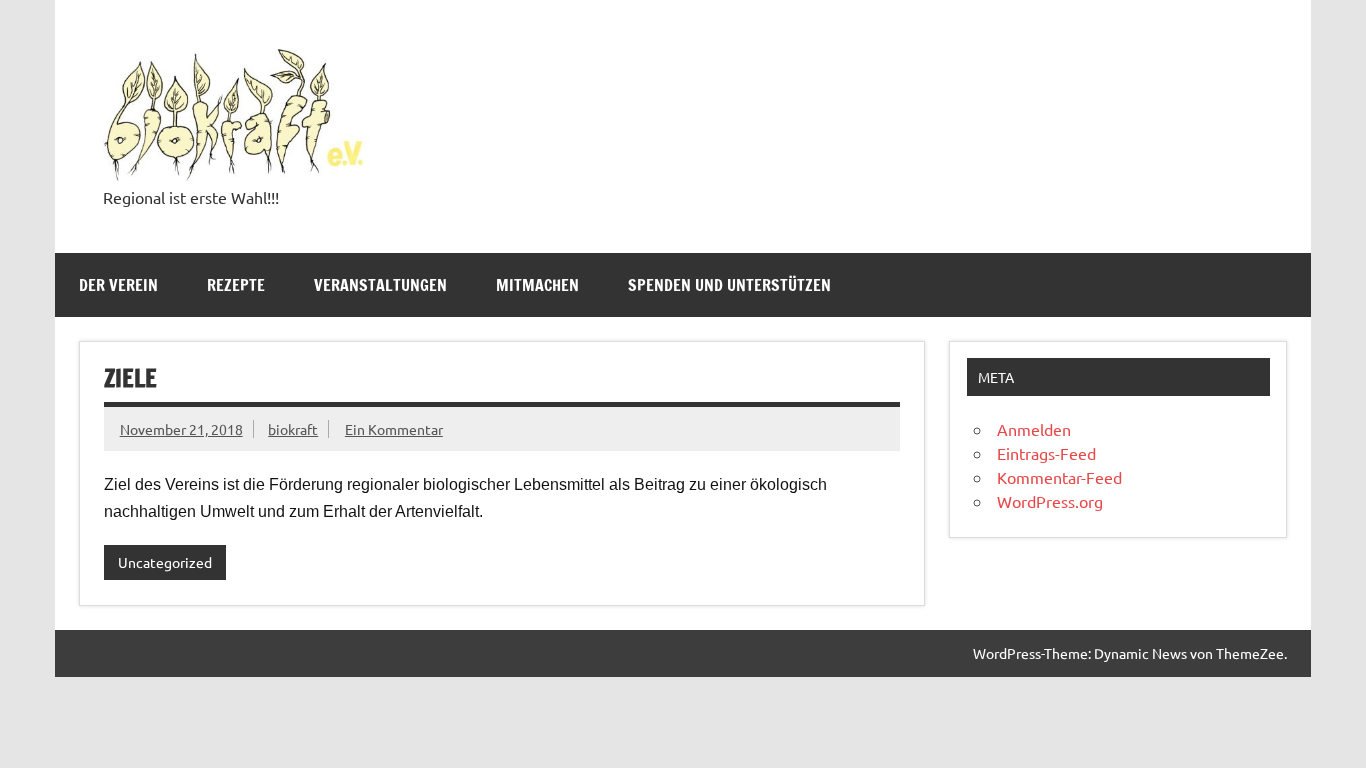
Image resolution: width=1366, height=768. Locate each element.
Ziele (130, 378)
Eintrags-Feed (1046, 453)
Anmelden (1034, 429)
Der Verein (118, 285)
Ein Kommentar (394, 429)
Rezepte (236, 285)
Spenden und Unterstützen (729, 285)
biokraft (293, 429)
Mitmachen (537, 285)
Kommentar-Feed (1059, 477)
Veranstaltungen (380, 285)
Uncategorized (165, 562)
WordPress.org (1050, 501)
